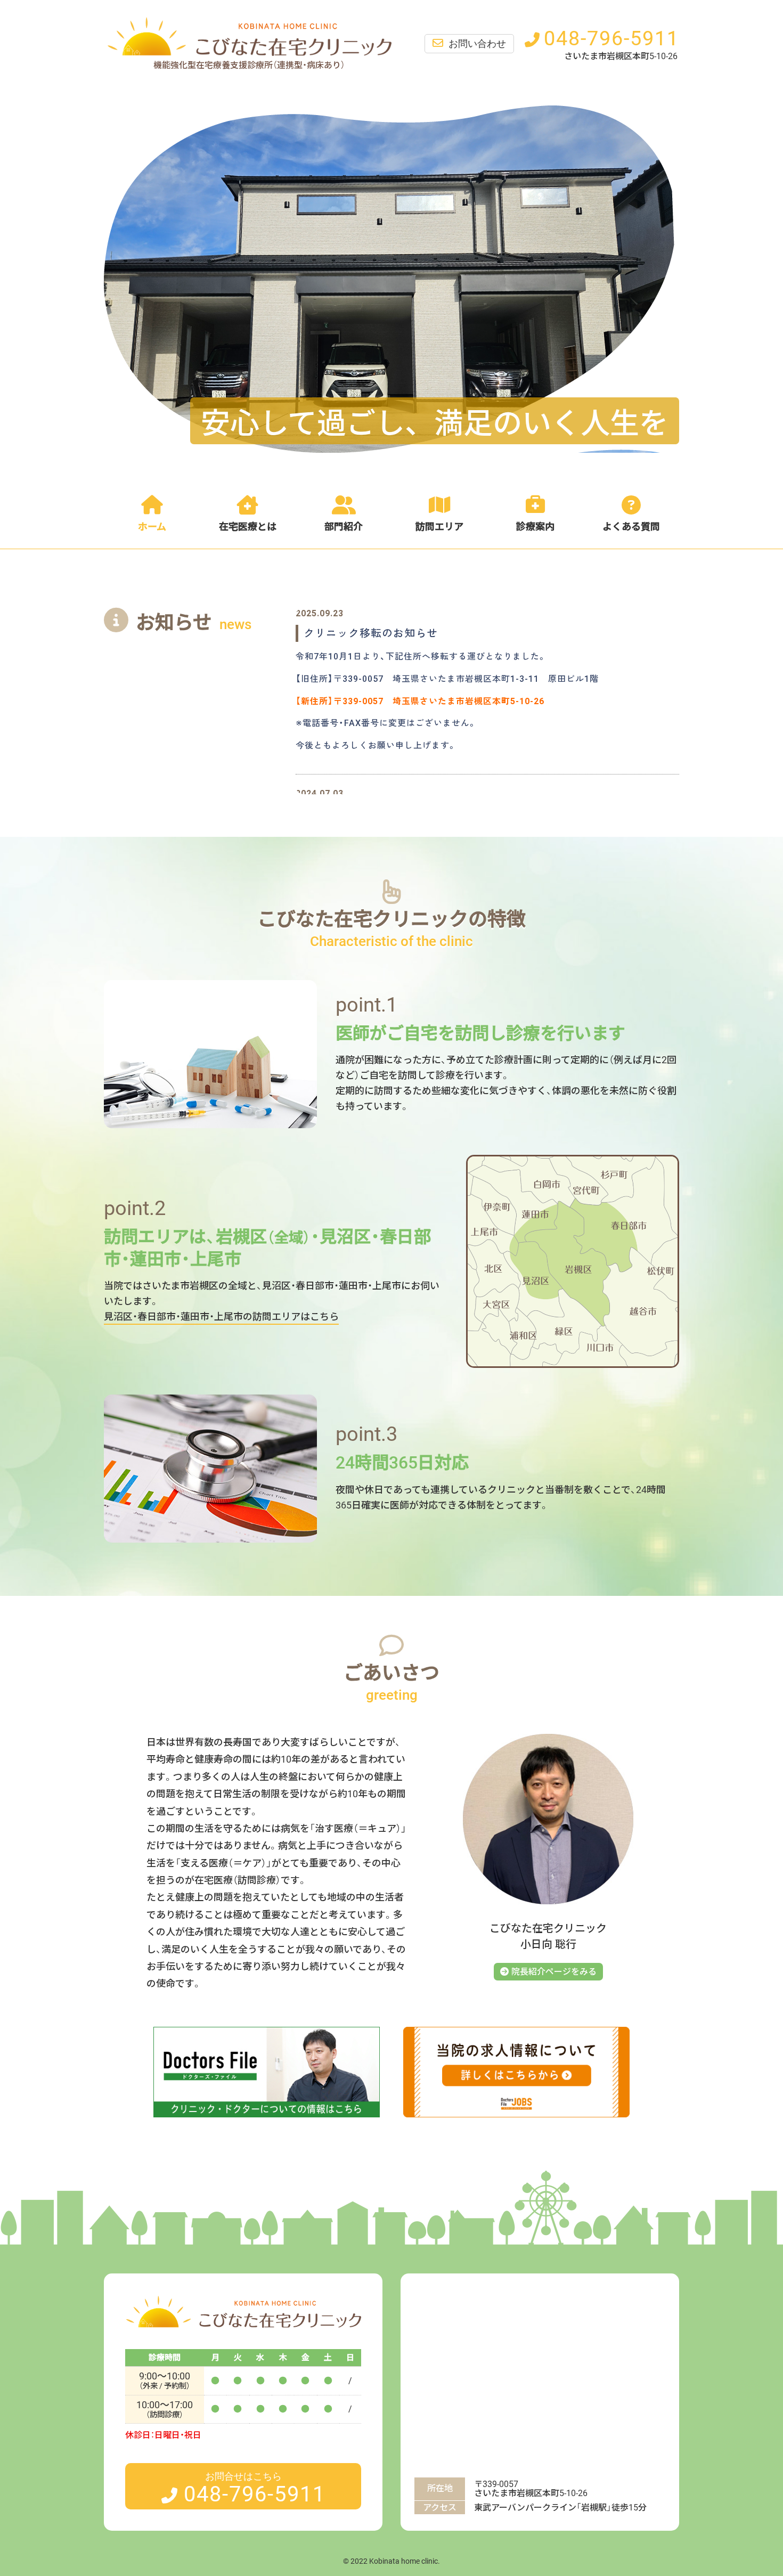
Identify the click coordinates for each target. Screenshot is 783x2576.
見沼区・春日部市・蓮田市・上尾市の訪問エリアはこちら (221, 1316)
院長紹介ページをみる (554, 1972)
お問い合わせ (477, 44)
